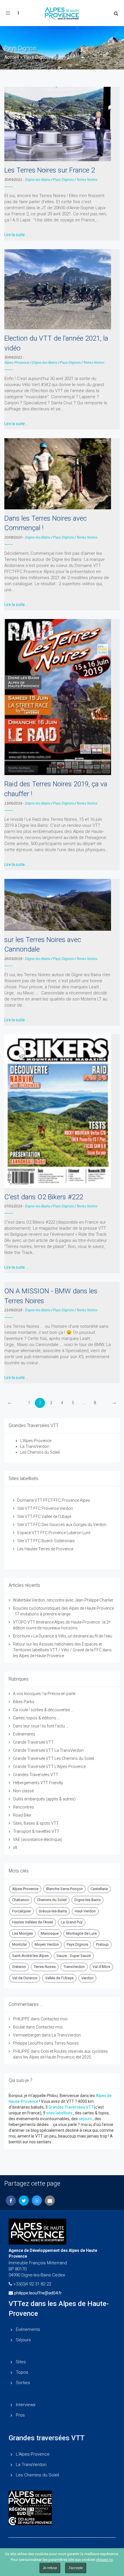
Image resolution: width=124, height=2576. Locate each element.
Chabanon (21, 1900)
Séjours (23, 2340)
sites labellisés (59, 2113)
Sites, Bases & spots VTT (36, 1823)
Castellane (99, 1889)
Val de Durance (25, 1978)
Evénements (24, 1734)
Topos (22, 2372)
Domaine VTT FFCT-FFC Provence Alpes (54, 1500)
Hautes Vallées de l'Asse (33, 1922)
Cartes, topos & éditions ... (36, 1718)
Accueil (12, 57)
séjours (85, 2119)
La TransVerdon (35, 1446)
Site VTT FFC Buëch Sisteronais (46, 1541)
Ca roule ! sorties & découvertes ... (43, 1710)
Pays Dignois (37, 57)
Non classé (23, 1791)
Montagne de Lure (81, 1933)
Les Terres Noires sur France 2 (50, 170)
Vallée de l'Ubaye (59, 1978)
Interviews (26, 2405)
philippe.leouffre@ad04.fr (38, 2293)
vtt (15, 1848)
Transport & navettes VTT (36, 1831)
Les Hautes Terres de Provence (45, 1549)
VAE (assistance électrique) (38, 1839)
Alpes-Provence (17, 363)
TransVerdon (74, 1967)
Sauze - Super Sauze (74, 1956)
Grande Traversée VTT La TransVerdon (48, 1750)
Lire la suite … (16, 235)
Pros (20, 2415)
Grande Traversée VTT (33, 1742)
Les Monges (22, 1933)
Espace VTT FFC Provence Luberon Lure (54, 1533)
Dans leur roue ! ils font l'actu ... (41, 1726)
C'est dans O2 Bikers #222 (44, 1197)
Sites (21, 2362)
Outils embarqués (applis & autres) (44, 1799)
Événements (28, 2329)
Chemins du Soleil (52, 1900)
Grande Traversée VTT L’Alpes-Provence (49, 1767)
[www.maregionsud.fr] (62, 2512)
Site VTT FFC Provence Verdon (45, 1508)
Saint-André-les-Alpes (30, 1956)
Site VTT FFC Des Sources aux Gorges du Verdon (62, 1525)
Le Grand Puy (72, 1922)
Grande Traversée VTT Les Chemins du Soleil (53, 1758)
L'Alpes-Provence (36, 1441)
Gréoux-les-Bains (53, 1911)
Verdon (87, 1978)
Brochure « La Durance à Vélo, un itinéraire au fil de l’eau (63, 1636)
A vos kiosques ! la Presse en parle (44, 1694)
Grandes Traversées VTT (36, 1775)
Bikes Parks (24, 1702)
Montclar (19, 1944)
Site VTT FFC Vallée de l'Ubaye (44, 1516)
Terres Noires (87, 180)
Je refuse (50, 2568)
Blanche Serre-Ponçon (64, 1889)
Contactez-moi (54, 2019)
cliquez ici (104, 2560)
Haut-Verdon (85, 1911)
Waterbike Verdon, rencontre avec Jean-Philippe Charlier (63, 1600)
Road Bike (22, 1815)
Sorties (23, 2383)
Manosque (50, 1933)
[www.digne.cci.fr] (62, 2521)
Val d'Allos (101, 1967)
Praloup (102, 1944)
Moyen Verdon (47, 1944)
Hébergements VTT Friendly (38, 1783)
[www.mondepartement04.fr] (62, 2498)
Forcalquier (21, 1911)
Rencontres (24, 1807)
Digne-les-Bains (38, 180)
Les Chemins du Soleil (40, 1452)
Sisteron (19, 1967)
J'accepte (76, 2568)
